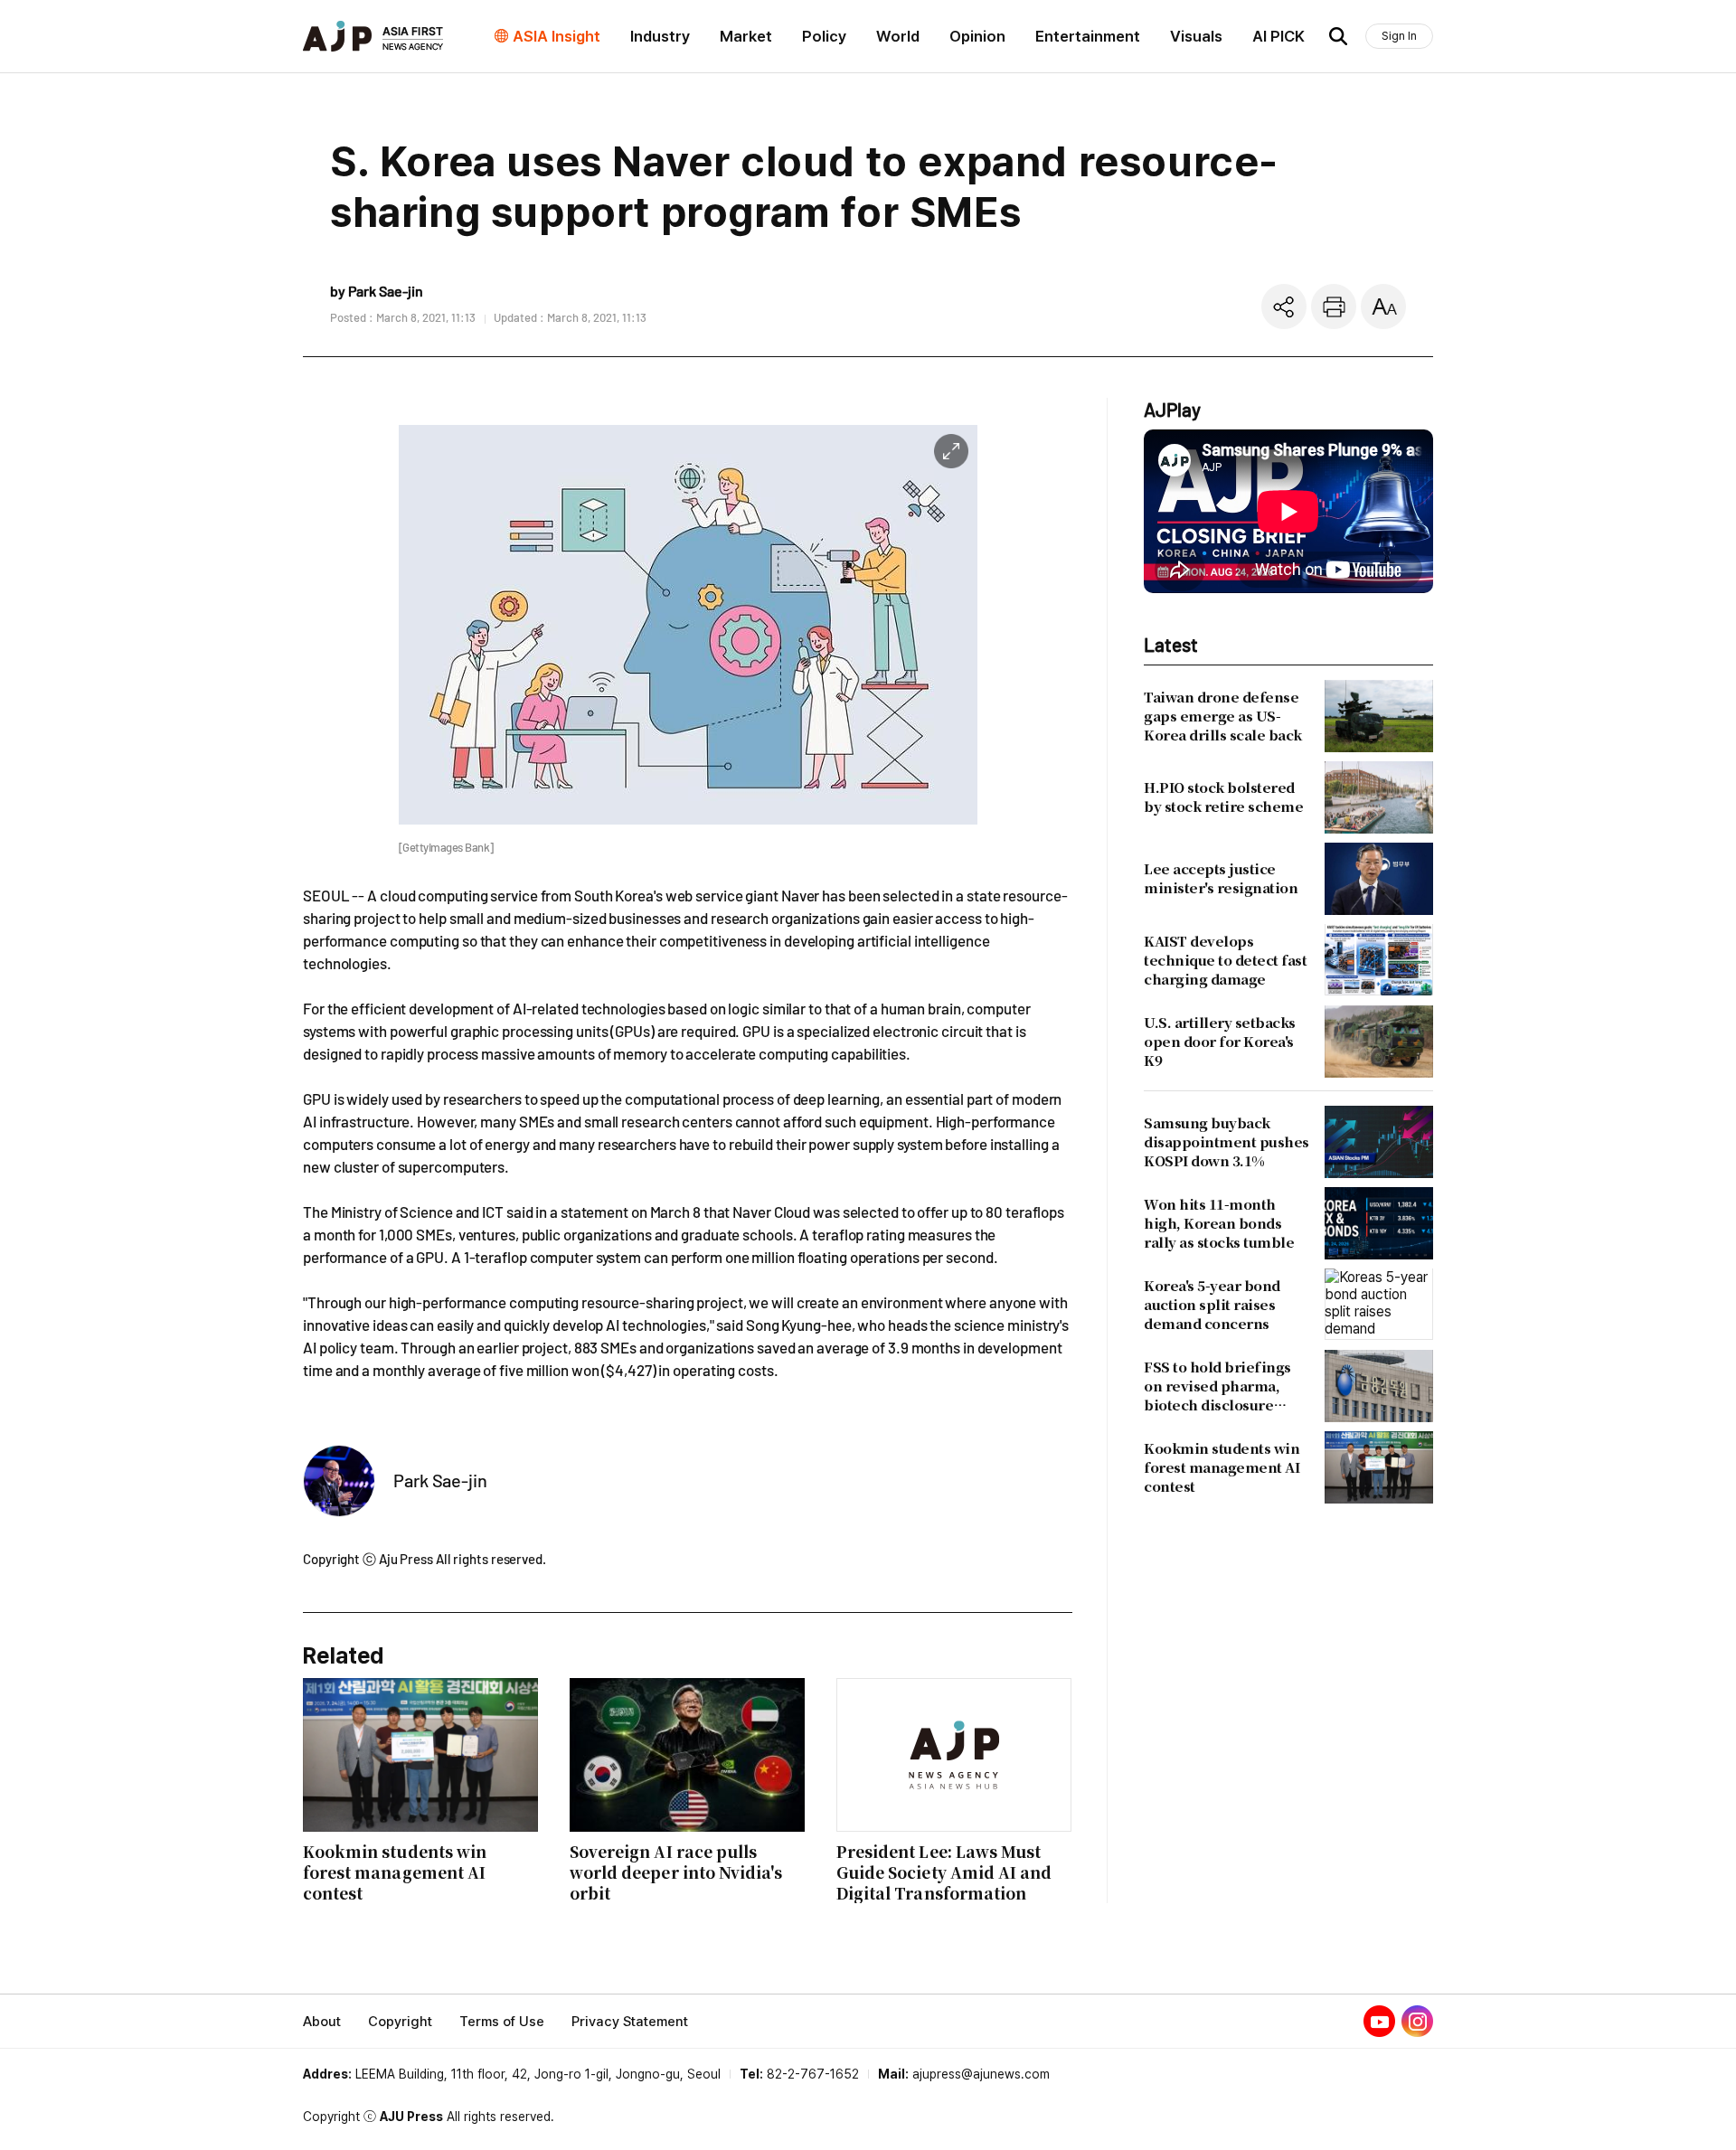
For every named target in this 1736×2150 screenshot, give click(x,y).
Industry (660, 36)
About (322, 2022)
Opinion (977, 36)
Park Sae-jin (440, 1480)
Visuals (1196, 36)
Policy (824, 36)
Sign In (1399, 36)
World (898, 36)
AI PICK (1278, 36)
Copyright (400, 2022)
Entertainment (1088, 36)
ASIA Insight (557, 36)
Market (746, 36)
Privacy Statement (630, 2022)
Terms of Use (502, 2022)
